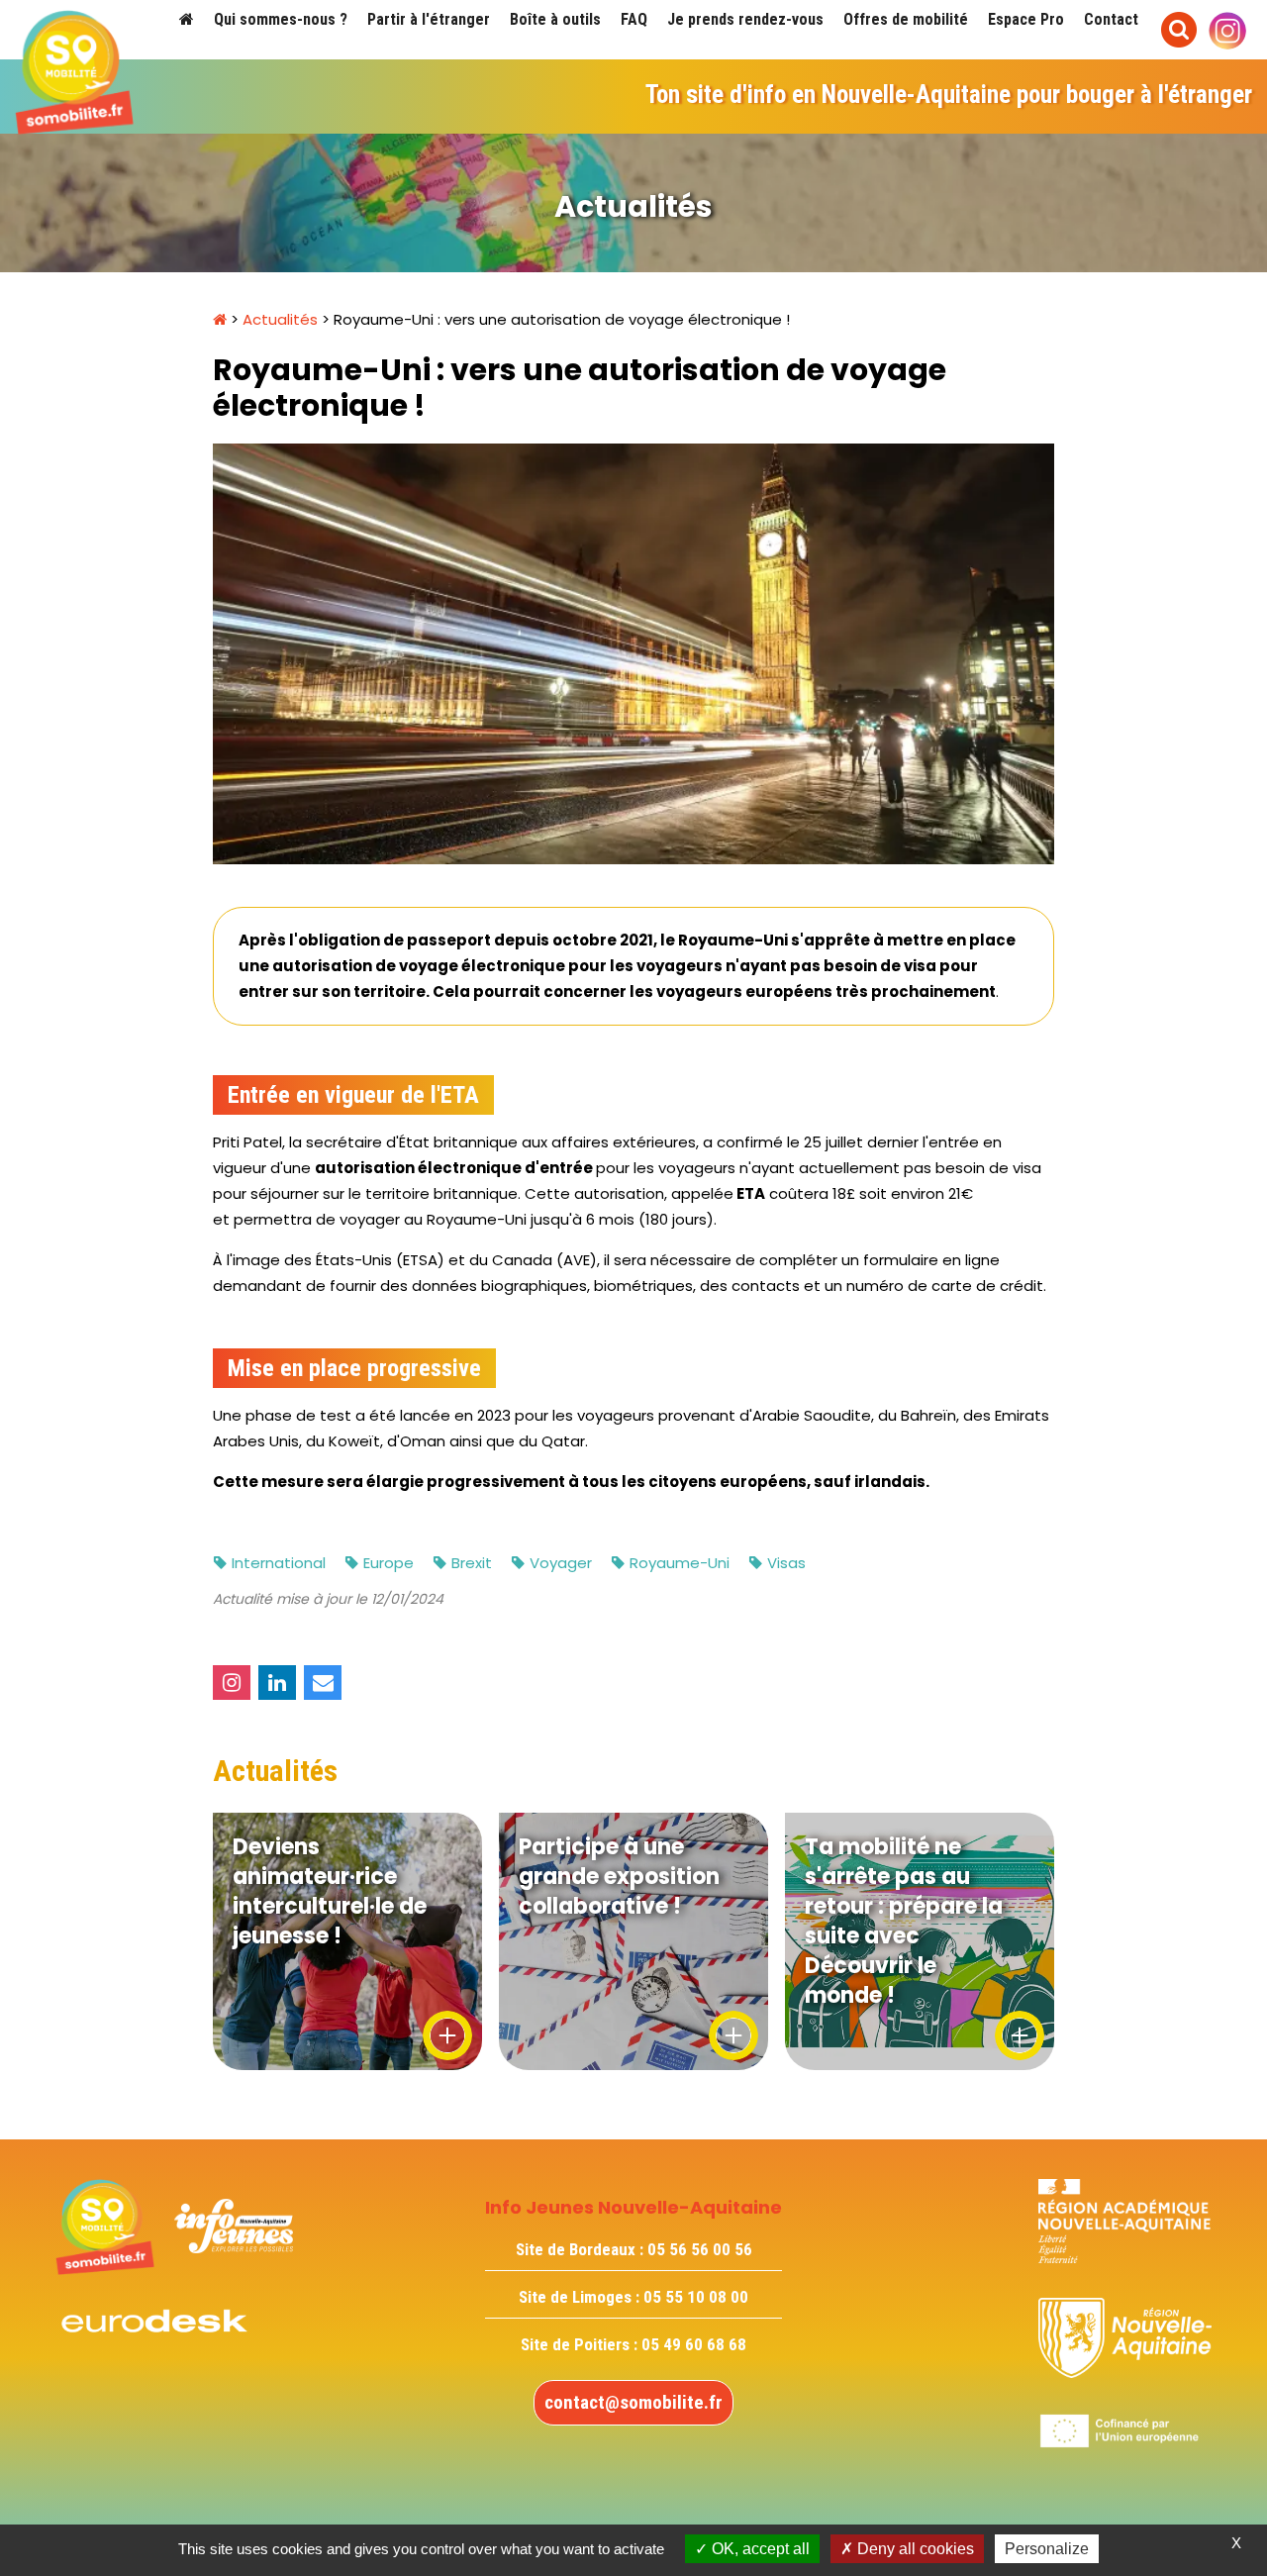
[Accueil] (187, 19)
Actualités (280, 319)
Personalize (1047, 2549)
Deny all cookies (914, 2549)
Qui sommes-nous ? (281, 19)
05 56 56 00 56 (700, 2249)
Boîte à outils (555, 19)
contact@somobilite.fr (633, 2402)
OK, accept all (759, 2549)
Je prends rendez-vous (745, 19)
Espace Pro (1026, 19)
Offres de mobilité (906, 19)
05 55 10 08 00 (696, 2297)
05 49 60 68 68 (694, 2344)
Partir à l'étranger (429, 19)
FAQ (634, 19)
